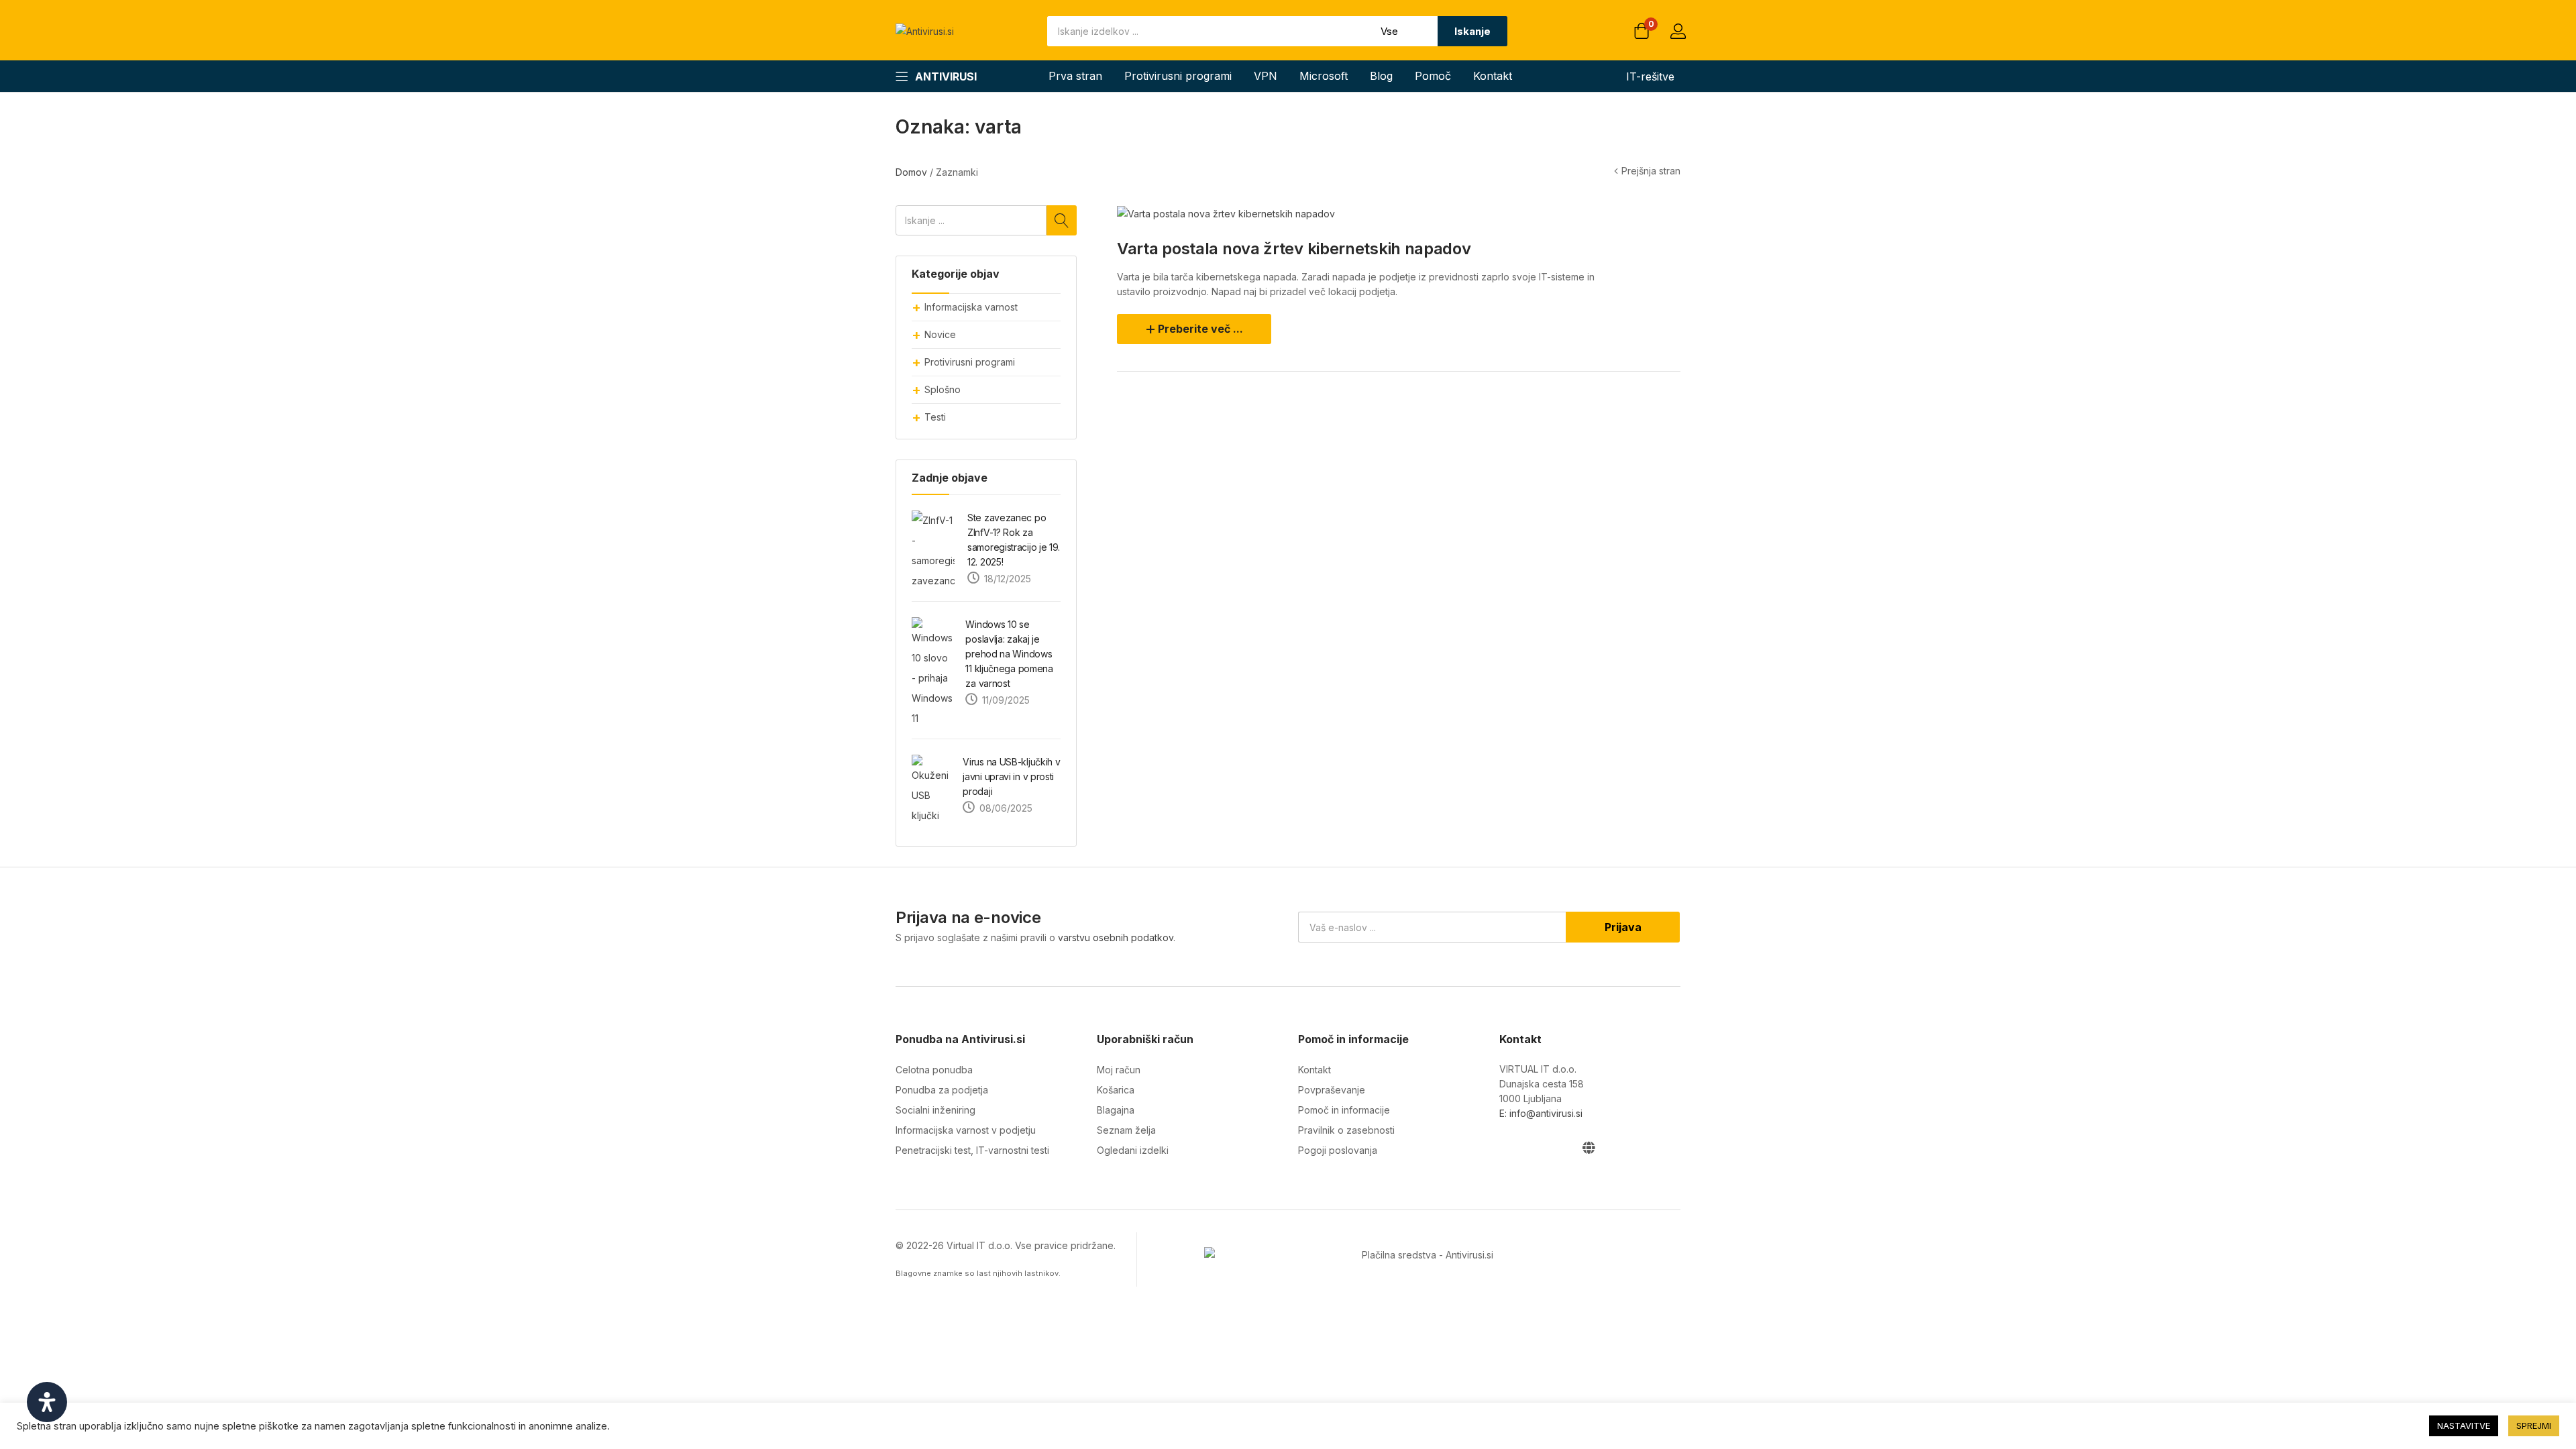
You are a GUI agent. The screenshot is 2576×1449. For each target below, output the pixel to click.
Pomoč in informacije (1344, 1110)
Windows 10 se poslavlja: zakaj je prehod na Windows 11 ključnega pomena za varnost (1009, 654)
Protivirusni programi (1178, 76)
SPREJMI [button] (2534, 1426)
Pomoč (1433, 76)
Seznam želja (1126, 1130)
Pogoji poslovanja (1338, 1150)
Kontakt (1493, 76)
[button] (1642, 32)
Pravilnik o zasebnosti (1346, 1130)
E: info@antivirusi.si (1541, 1113)
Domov (911, 172)
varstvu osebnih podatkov (1116, 937)
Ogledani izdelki (1133, 1150)
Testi (935, 417)
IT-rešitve (1650, 76)
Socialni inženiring (935, 1110)
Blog (1381, 76)
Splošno (943, 389)
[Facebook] (1506, 1147)
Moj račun (1119, 1070)
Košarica (1116, 1090)
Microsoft (1324, 76)
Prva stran (1075, 76)
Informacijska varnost (971, 307)
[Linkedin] (1561, 1147)
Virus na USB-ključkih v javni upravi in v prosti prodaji (1011, 776)
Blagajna (1116, 1110)
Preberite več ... (1200, 329)
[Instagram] (1533, 1147)
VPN (1266, 76)
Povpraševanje (1332, 1090)
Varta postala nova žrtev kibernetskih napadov (1294, 249)
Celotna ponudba (934, 1070)
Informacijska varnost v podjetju (966, 1130)
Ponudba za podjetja (942, 1090)
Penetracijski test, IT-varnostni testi (972, 1150)
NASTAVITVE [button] (2464, 1426)
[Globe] (1588, 1147)
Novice (940, 334)
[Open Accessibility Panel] (47, 1402)
